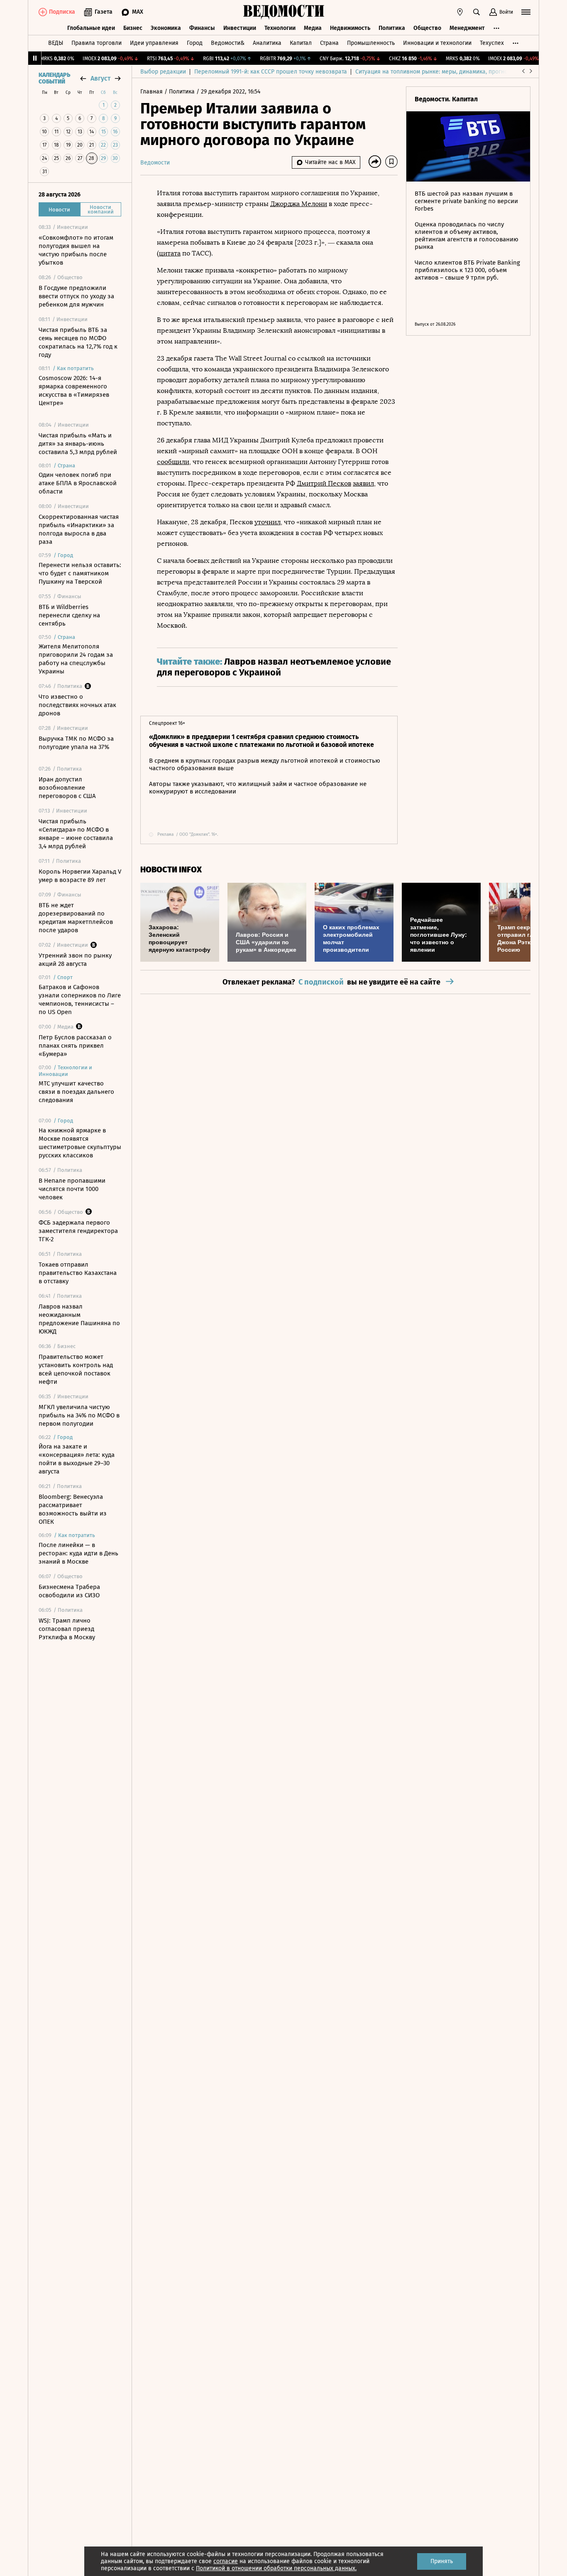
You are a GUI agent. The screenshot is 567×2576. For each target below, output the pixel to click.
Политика (392, 28)
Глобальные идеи (91, 28)
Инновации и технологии (437, 43)
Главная (152, 92)
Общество (427, 28)
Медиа (313, 28)
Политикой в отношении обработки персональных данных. (276, 2568)
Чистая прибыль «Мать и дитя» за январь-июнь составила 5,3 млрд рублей (78, 444)
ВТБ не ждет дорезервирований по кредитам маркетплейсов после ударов (76, 918)
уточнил (268, 522)
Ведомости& (228, 43)
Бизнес (133, 28)
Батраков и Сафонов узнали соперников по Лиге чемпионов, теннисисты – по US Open (80, 999)
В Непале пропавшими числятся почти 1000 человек (72, 1189)
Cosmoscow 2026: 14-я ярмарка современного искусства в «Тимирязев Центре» (74, 390)
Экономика (166, 28)
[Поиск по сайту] (477, 12)
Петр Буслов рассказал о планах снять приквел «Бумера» (75, 1046)
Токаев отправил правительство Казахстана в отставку (78, 1273)
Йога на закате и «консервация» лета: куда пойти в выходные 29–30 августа (77, 1459)
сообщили (173, 462)
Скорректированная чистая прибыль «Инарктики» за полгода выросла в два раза (79, 529)
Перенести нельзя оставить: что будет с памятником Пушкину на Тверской (80, 573)
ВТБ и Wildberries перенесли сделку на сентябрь (69, 615)
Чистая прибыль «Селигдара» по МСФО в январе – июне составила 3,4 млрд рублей (76, 834)
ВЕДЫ (56, 43)
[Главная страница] (283, 12)
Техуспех (492, 43)
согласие (226, 2561)
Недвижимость (350, 28)
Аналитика (267, 43)
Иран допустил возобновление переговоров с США (67, 788)
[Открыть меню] (526, 12)
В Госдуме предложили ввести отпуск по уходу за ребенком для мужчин (76, 296)
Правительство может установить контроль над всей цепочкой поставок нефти (76, 1369)
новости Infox (171, 870)
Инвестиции (240, 28)
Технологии (280, 28)
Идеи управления (154, 43)
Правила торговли (97, 43)
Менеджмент (467, 28)
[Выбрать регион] (460, 12)
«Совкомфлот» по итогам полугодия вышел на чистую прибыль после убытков (76, 250)
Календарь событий (54, 79)
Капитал (301, 43)
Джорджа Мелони (299, 204)
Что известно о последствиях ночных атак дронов (77, 705)
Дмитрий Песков (324, 483)
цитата (170, 253)
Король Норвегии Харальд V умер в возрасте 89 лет (80, 876)
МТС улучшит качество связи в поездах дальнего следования (76, 1092)
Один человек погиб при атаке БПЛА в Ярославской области (78, 483)
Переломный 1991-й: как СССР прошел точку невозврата (271, 72)
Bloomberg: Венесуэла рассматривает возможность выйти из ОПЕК (73, 1509)
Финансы (202, 28)
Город (195, 43)
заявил (363, 483)
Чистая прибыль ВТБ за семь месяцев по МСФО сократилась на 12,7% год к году (78, 342)
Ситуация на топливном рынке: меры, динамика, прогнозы (435, 72)
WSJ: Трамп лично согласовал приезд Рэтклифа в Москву (67, 1629)
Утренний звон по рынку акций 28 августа (75, 960)
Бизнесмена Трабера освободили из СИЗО (69, 1591)
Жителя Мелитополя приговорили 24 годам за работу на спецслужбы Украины (76, 659)
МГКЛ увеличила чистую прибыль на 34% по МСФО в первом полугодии (79, 1415)
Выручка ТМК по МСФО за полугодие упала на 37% (76, 743)
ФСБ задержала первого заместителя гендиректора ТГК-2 (78, 1231)
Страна (329, 43)
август (100, 78)
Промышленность (371, 43)
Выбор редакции (163, 72)
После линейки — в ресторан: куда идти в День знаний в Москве (78, 1553)
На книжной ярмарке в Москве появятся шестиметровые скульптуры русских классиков (80, 1143)
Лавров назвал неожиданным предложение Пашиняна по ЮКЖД (79, 1319)
